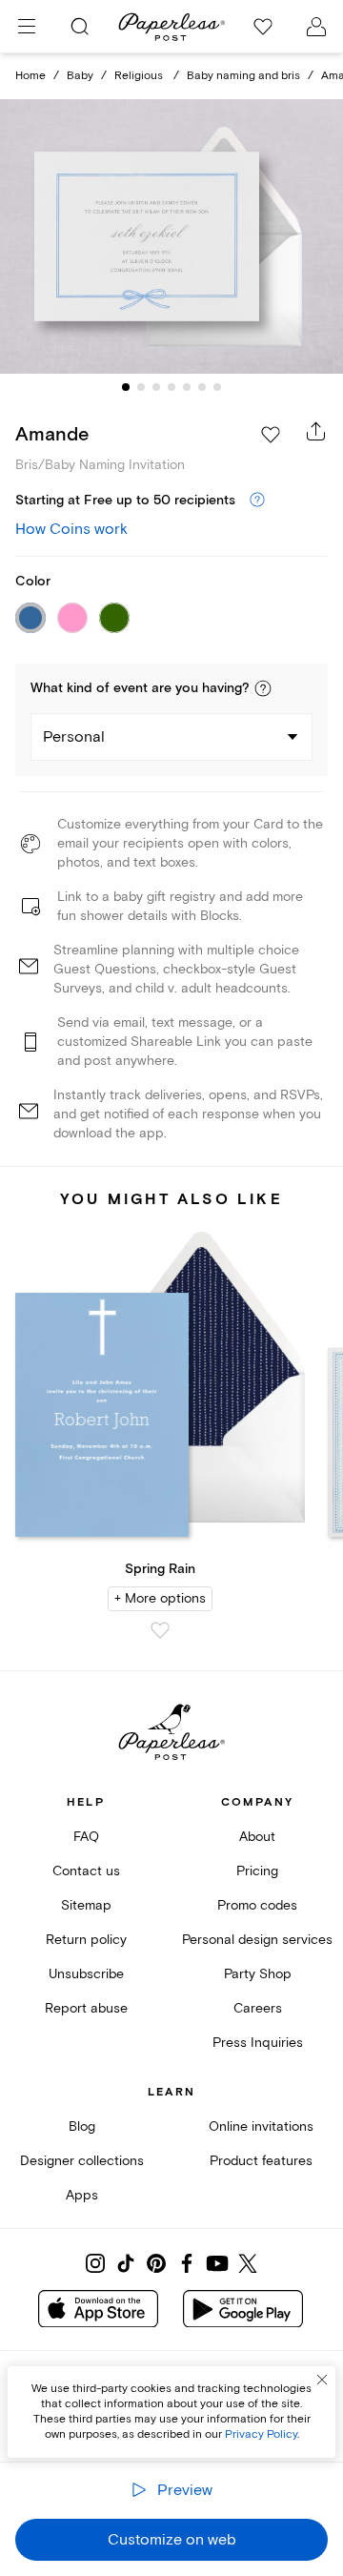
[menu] (27, 27)
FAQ (86, 1837)
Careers (258, 2008)
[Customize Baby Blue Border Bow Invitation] (171, 236)
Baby (80, 76)
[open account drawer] (316, 27)
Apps (82, 2195)
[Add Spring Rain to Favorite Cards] (160, 1630)
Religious (140, 76)
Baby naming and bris (243, 76)
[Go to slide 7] (217, 387)
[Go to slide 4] (171, 387)
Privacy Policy (261, 2434)
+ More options (160, 1598)
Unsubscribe (86, 1974)
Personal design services (257, 1940)
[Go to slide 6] (202, 387)
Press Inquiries (258, 2043)
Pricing (257, 1871)
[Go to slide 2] (141, 387)
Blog (82, 2126)
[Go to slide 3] (156, 387)
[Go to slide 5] (187, 387)
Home (30, 76)
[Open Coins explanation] (257, 501)
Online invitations (261, 2126)
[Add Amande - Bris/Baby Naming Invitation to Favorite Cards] (271, 435)
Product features (261, 2161)
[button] (263, 688)
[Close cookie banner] (322, 2380)
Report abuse (86, 2008)
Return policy (86, 1940)
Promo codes (257, 1905)
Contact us (86, 1871)
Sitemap (86, 1905)
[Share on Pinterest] (156, 2263)
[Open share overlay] (316, 431)
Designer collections (82, 2161)
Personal (74, 737)
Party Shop (258, 1974)
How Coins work (71, 529)
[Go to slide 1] (126, 387)
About (257, 1837)
